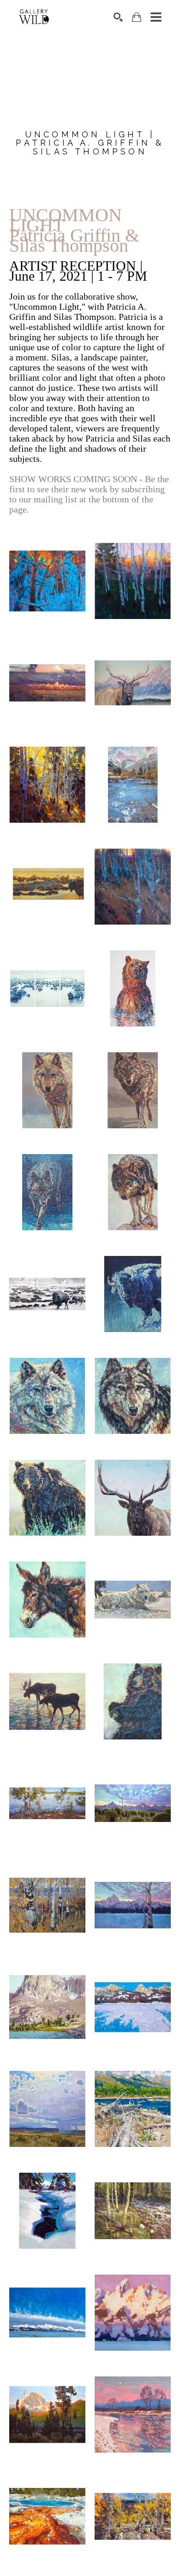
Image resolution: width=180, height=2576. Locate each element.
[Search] (118, 17)
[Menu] (156, 17)
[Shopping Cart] (137, 17)
